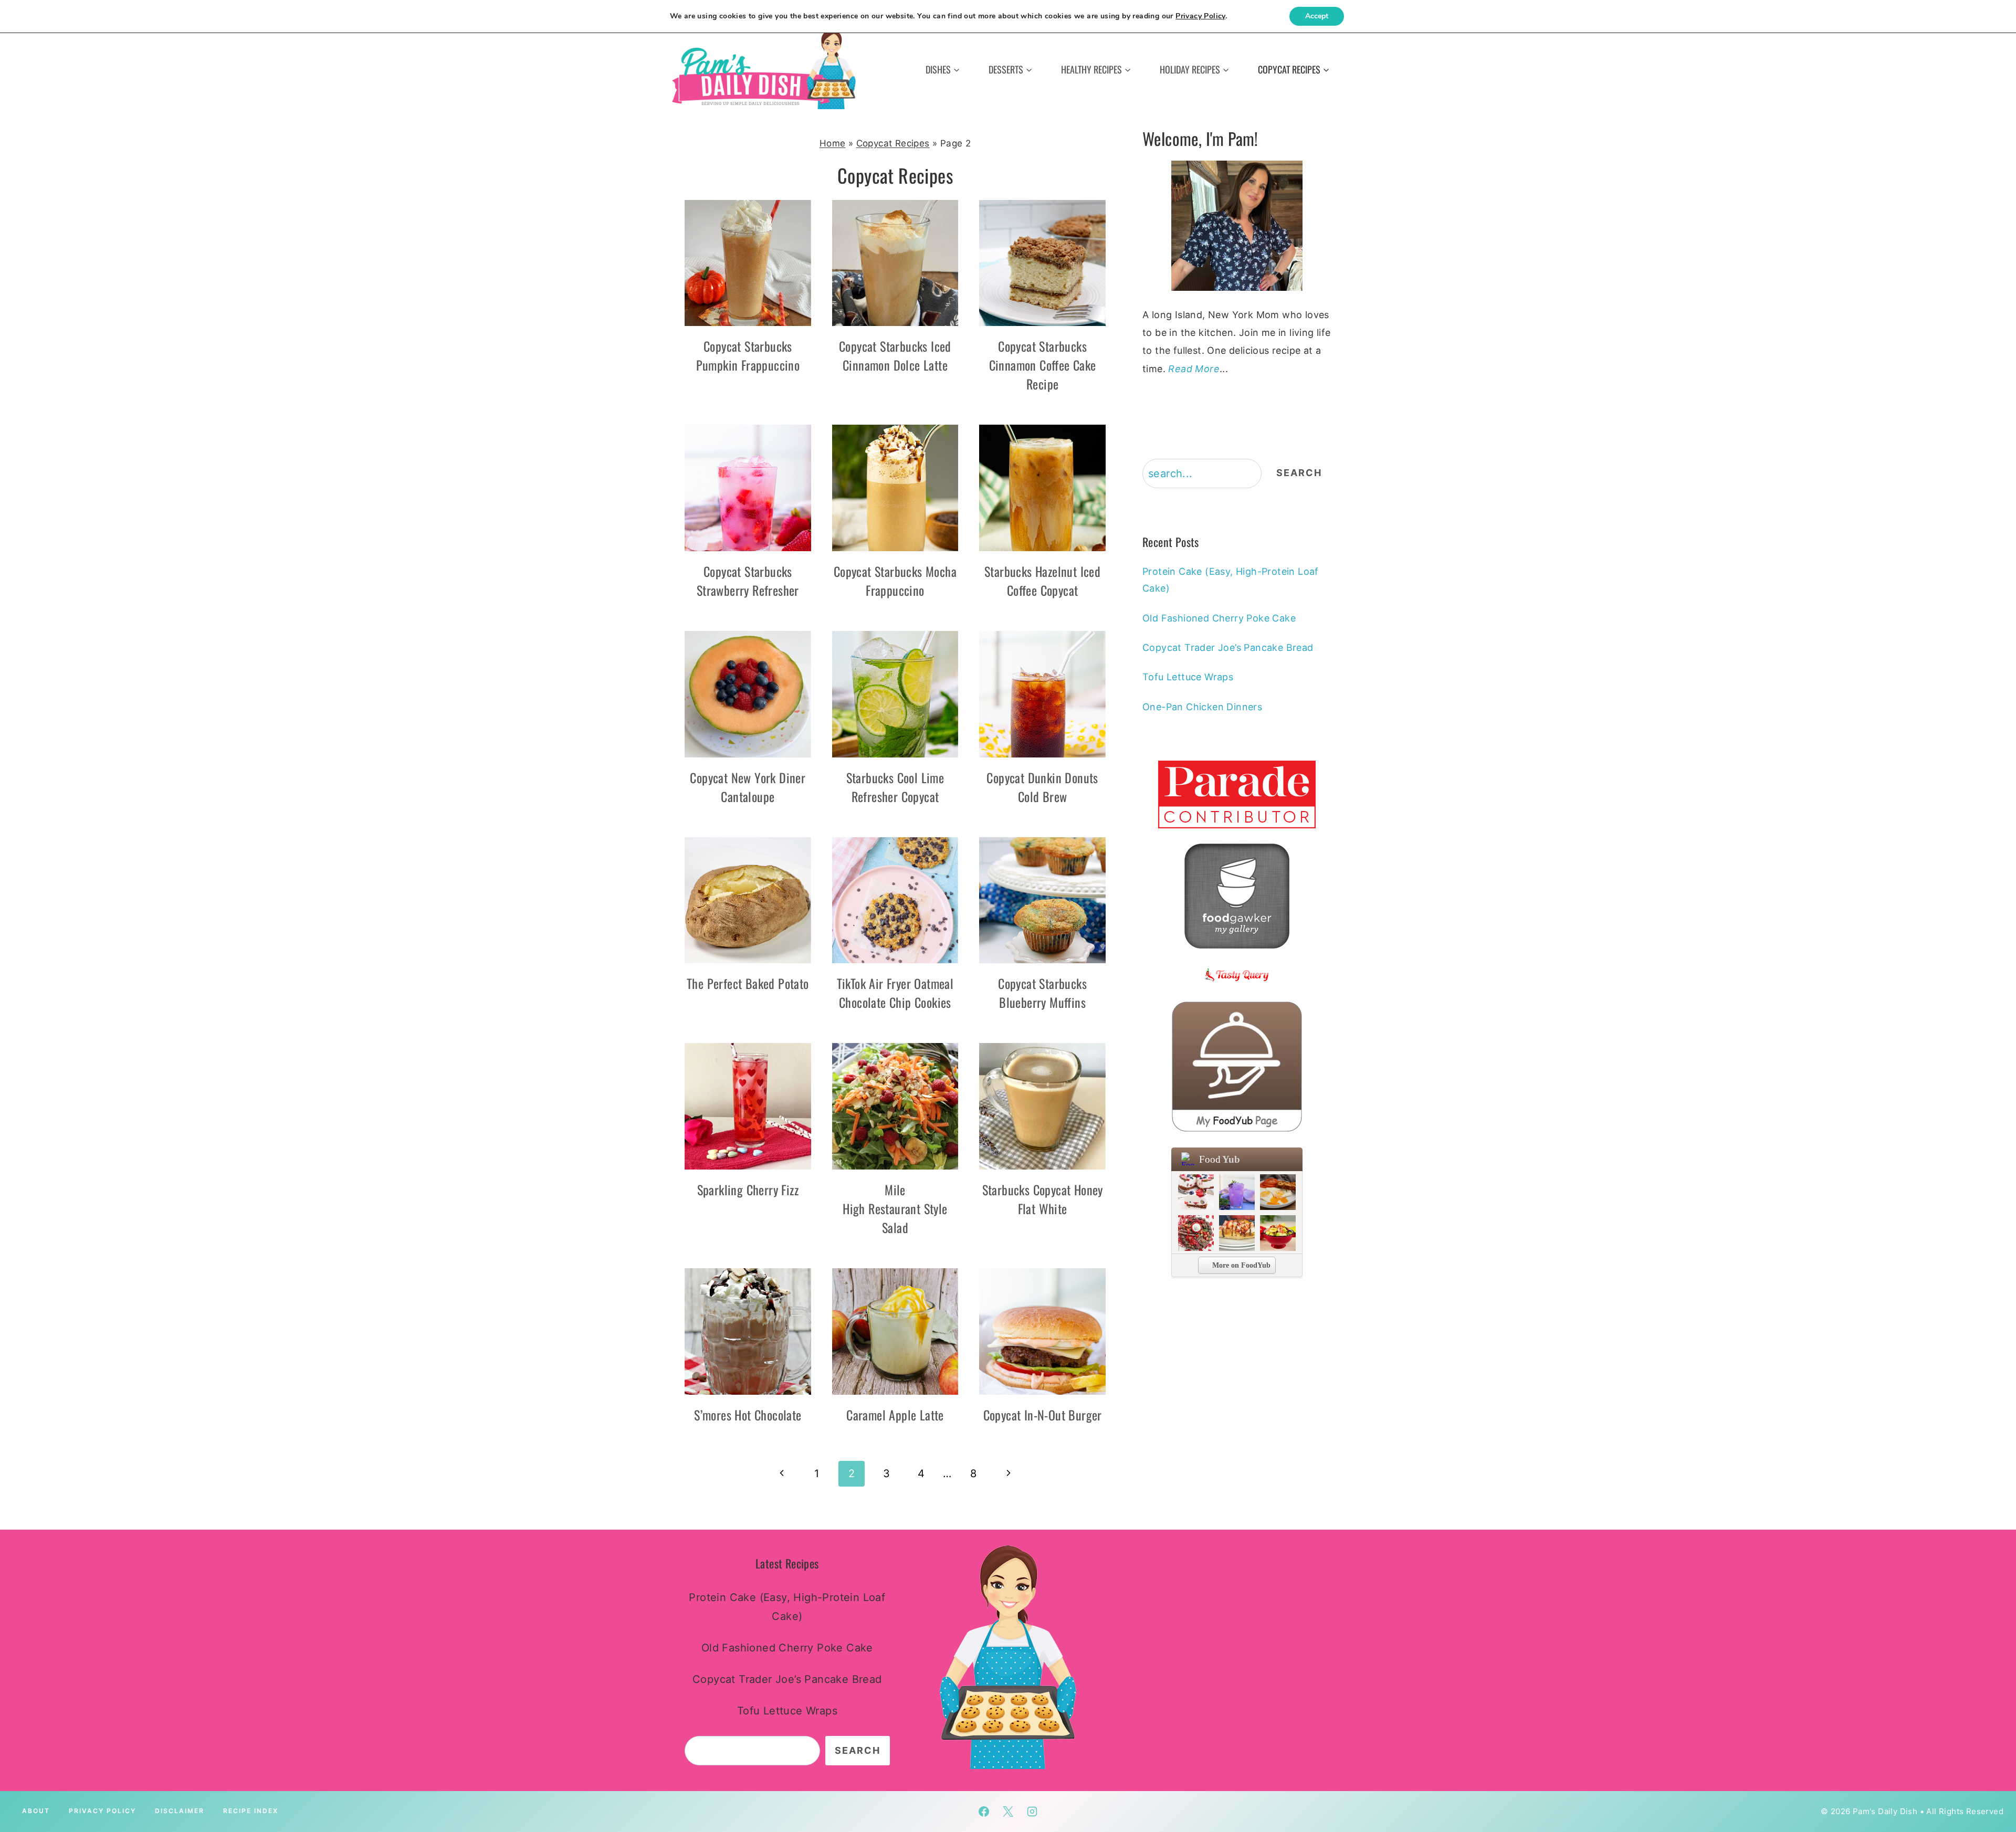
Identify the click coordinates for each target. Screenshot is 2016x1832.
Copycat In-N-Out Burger (1043, 1415)
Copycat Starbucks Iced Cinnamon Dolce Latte (895, 355)
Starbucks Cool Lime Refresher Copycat (895, 787)
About (36, 1811)
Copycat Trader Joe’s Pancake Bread (1228, 647)
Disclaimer (180, 1811)
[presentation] (748, 263)
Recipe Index (251, 1811)
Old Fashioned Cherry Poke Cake (1219, 618)
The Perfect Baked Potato (748, 983)
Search (1299, 473)
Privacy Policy (102, 1811)
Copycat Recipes (893, 143)
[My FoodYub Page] (1237, 1067)
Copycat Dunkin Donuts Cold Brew (1042, 787)
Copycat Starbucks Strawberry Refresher (748, 581)
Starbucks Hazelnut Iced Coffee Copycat (1042, 581)
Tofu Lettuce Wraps (1188, 677)
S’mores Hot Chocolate (748, 1415)
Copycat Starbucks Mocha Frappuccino (895, 581)
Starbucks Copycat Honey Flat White (1043, 1199)
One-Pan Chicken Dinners (1202, 707)
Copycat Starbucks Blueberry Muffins (1042, 993)
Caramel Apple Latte (895, 1415)
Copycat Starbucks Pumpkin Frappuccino (748, 355)
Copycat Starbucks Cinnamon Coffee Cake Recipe (1043, 365)
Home (833, 143)
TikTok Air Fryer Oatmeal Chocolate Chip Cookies (895, 993)
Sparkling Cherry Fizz (748, 1189)
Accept (1317, 16)
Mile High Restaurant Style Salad (895, 1208)
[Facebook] (984, 1812)
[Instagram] (1032, 1812)
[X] (1008, 1812)
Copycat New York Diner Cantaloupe (748, 787)
